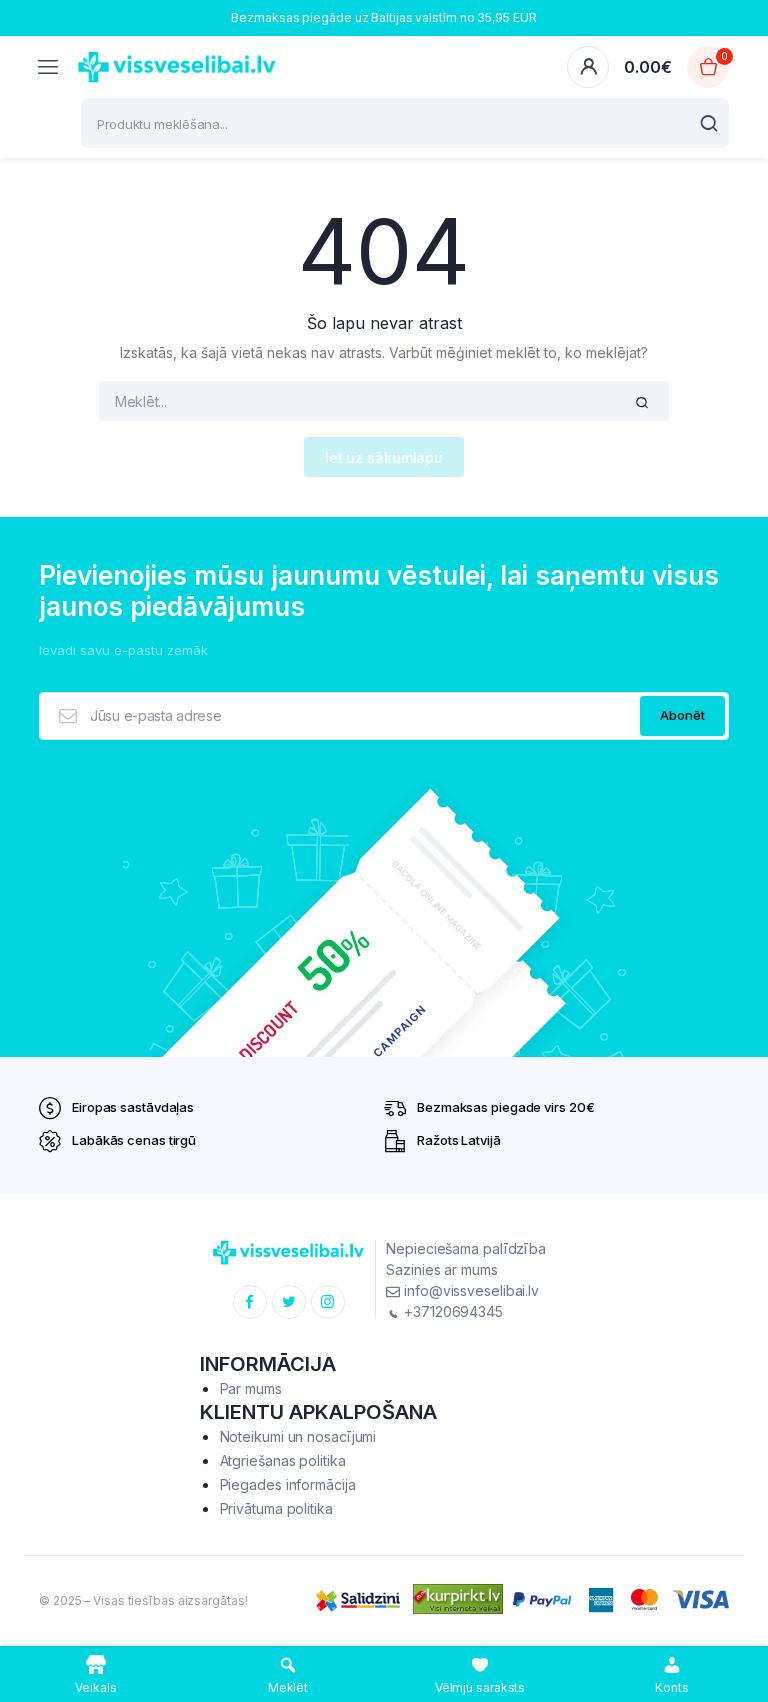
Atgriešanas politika (283, 1460)
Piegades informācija (288, 1484)
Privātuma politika (276, 1508)
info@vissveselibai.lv (469, 1290)
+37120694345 (451, 1311)
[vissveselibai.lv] (177, 67)
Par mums (251, 1388)
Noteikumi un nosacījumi (298, 1436)
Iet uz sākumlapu (384, 457)
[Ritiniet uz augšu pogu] (736, 1622)
